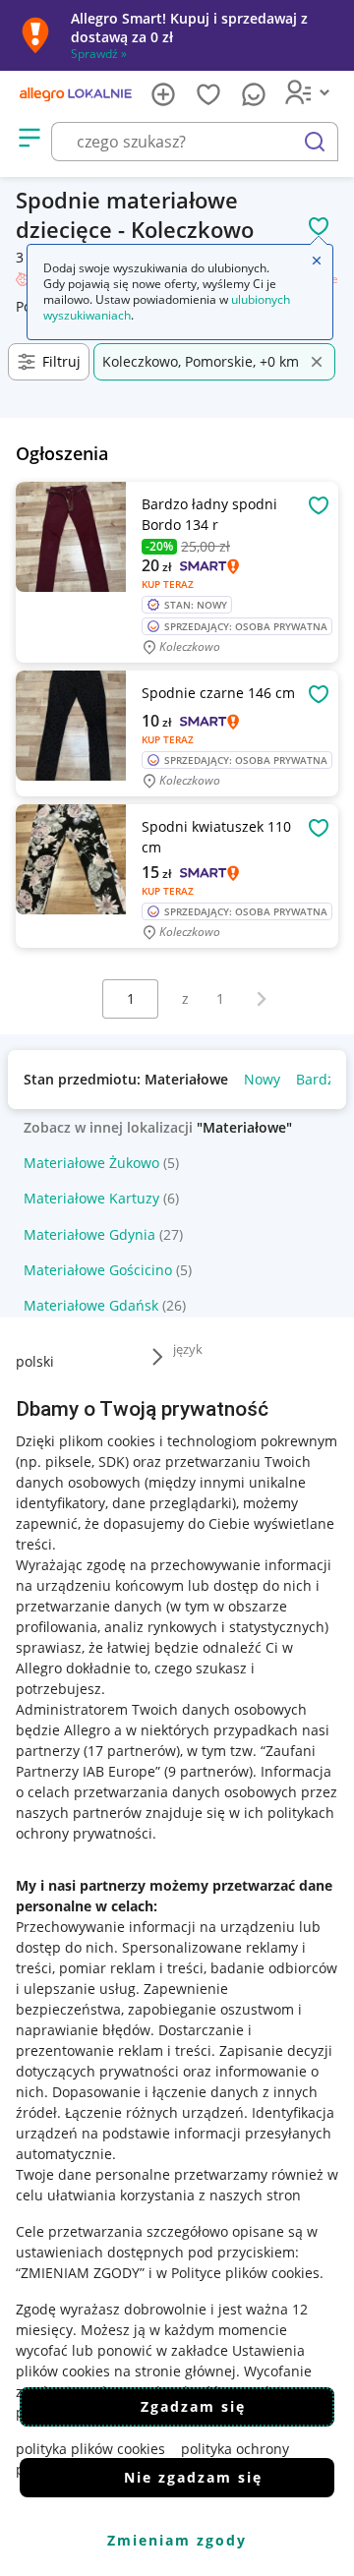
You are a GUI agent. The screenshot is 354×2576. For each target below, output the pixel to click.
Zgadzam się (193, 2406)
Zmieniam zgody (177, 2540)
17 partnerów (132, 1751)
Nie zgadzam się (193, 2477)
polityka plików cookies (90, 2449)
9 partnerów (208, 1771)
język (188, 1349)
